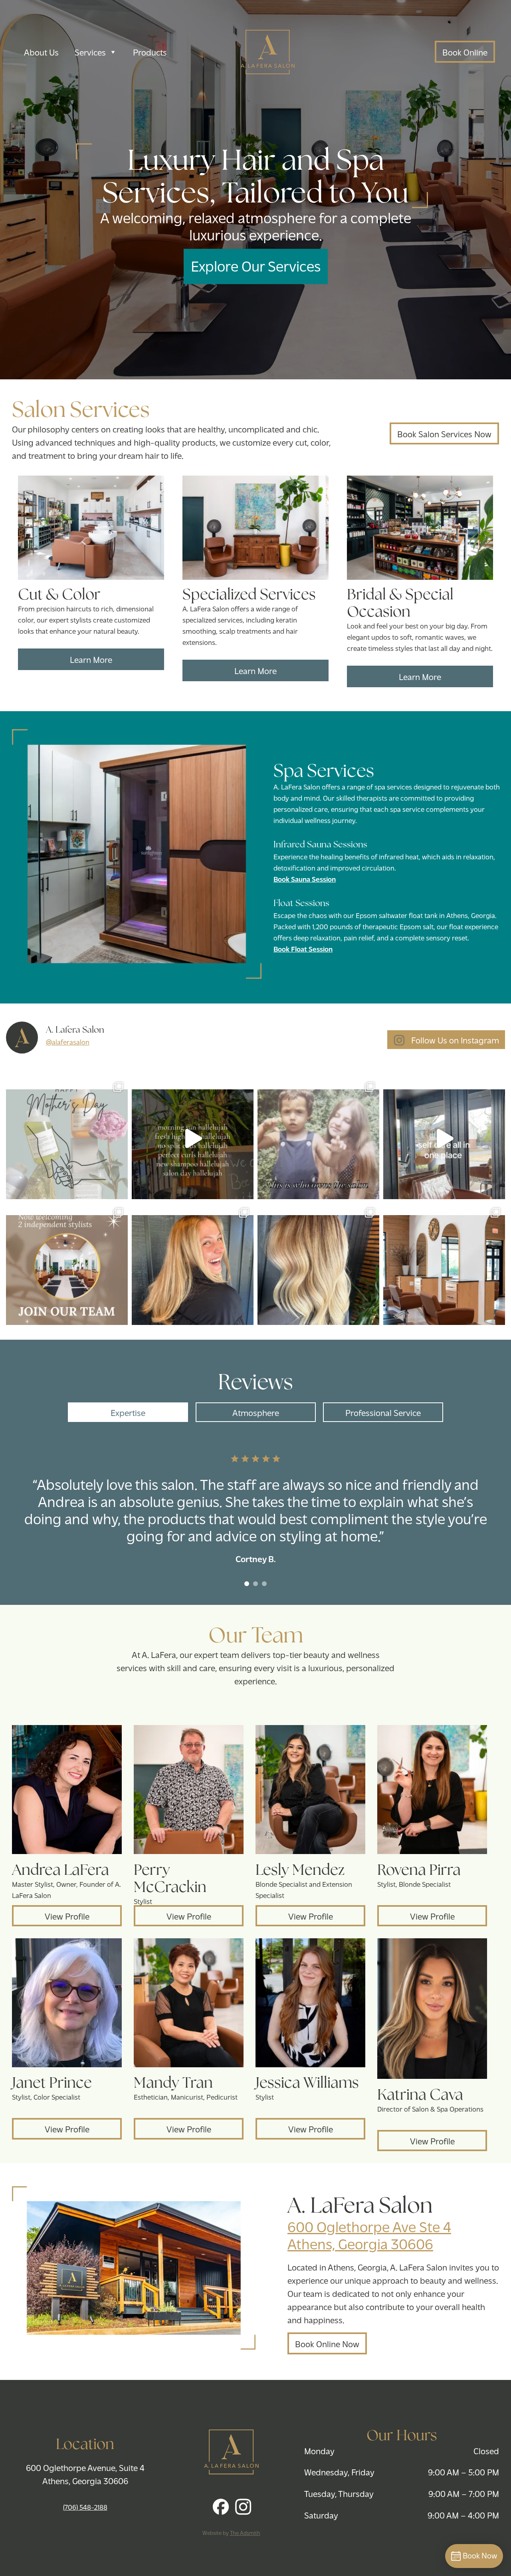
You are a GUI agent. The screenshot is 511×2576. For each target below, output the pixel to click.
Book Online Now (327, 2343)
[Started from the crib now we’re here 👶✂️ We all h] (318, 1138)
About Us (41, 52)
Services (90, 52)
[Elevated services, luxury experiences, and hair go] (444, 1264)
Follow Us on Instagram (454, 1040)
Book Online (465, 52)
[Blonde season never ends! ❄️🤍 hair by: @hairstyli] (318, 1264)
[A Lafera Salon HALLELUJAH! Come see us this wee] (193, 1138)
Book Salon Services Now (444, 433)
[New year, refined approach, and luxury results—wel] (193, 1264)
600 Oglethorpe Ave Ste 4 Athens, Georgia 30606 (369, 2235)
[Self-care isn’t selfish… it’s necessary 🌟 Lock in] (444, 1138)
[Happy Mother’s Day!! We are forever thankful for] (67, 1138)
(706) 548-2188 (85, 2507)
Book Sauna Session (305, 879)
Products (150, 52)
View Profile (67, 1916)
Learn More (91, 659)
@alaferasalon (68, 1042)
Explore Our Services (256, 265)
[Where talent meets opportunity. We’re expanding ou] (67, 1264)
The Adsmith (245, 2533)
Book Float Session (303, 949)
